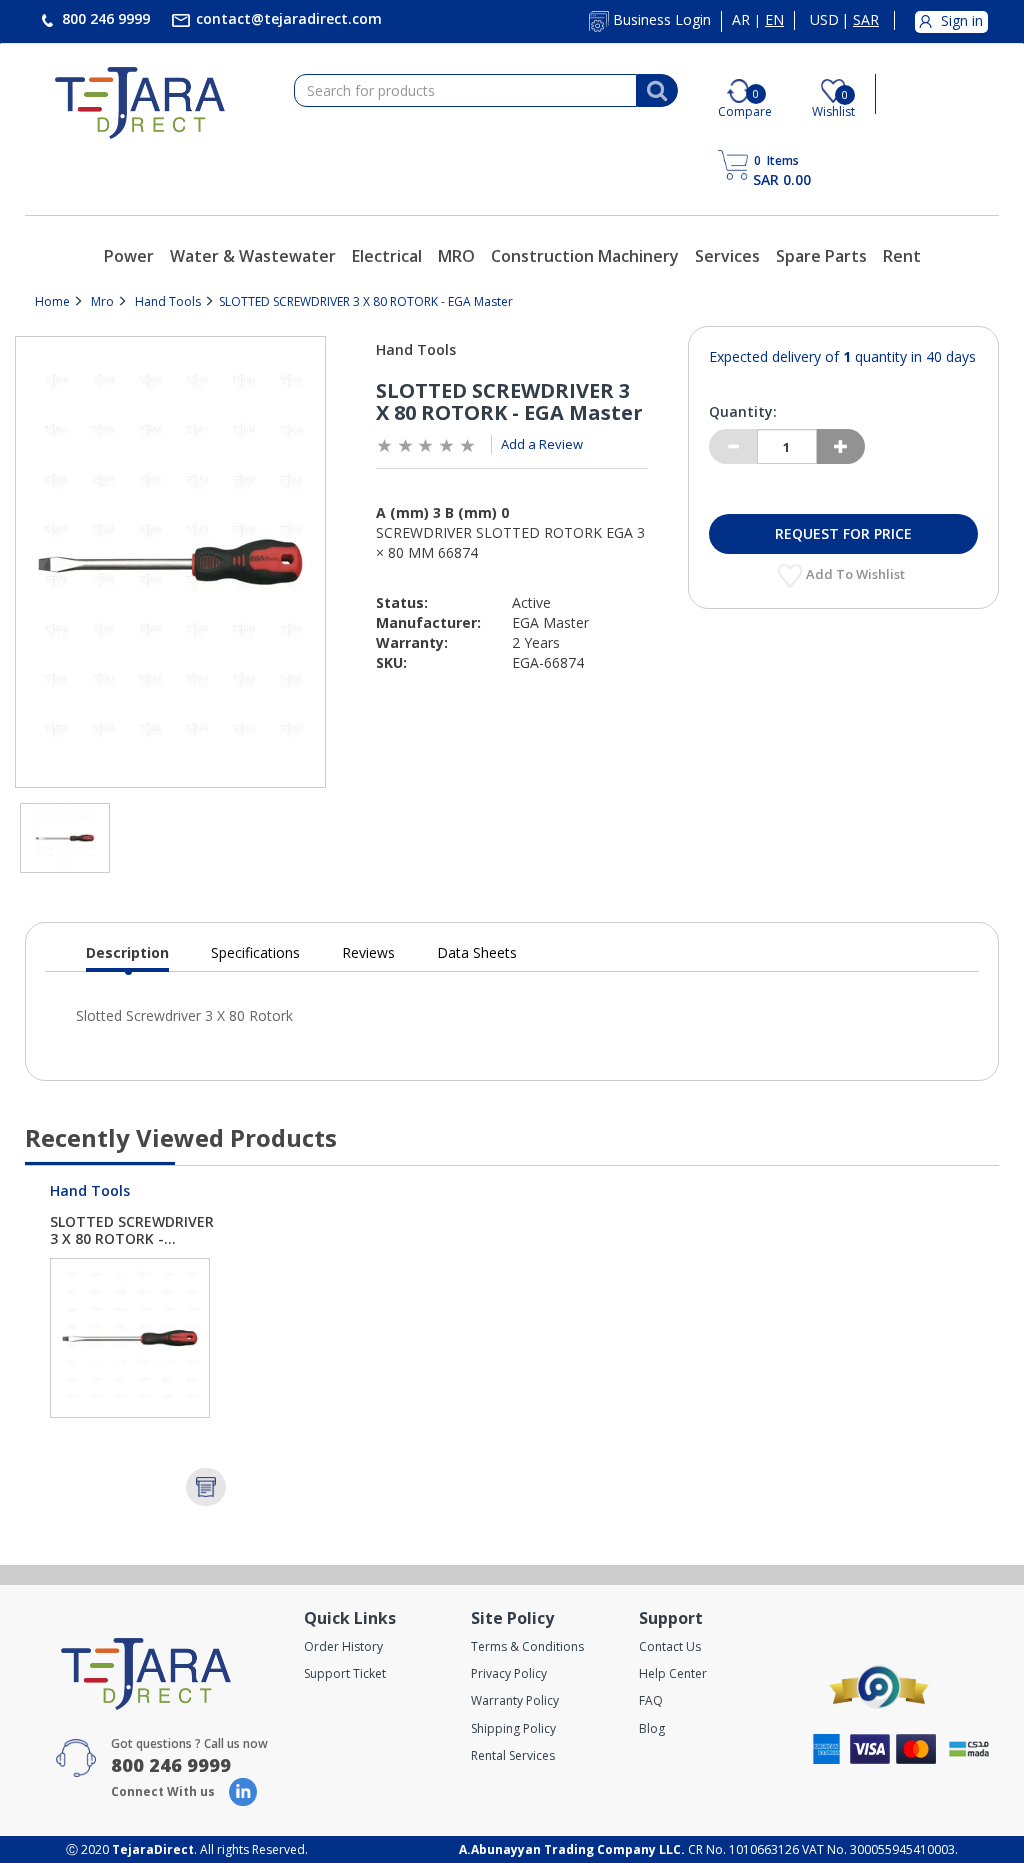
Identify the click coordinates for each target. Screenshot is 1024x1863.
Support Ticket (345, 1673)
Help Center (673, 1673)
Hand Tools (168, 301)
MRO (456, 256)
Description (127, 957)
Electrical (387, 256)
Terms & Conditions (527, 1646)
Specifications (255, 952)
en (774, 20)
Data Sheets (477, 952)
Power (129, 256)
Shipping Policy (513, 1728)
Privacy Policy (509, 1673)
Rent (902, 256)
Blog (652, 1728)
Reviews (368, 952)
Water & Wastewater (253, 256)
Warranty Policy (515, 1700)
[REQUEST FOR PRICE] (206, 1487)
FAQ (651, 1700)
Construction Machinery (585, 256)
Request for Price (843, 533)
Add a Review (542, 444)
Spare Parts (821, 256)
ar (741, 20)
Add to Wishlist (857, 574)
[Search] (657, 91)
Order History (343, 1646)
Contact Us (670, 1646)
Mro (102, 301)
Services (727, 256)
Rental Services (513, 1755)
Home (52, 301)
